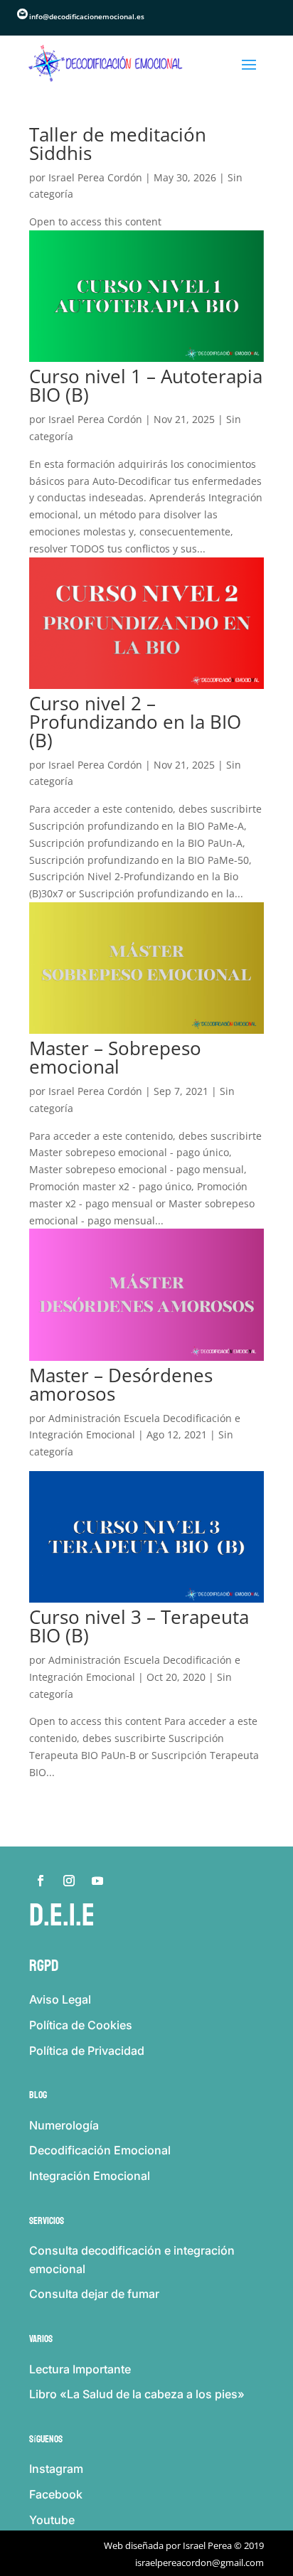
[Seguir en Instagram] (69, 1881)
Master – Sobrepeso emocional (115, 1057)
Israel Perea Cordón (95, 177)
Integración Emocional (90, 2176)
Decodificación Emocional (100, 2150)
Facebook (56, 2494)
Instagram (56, 2469)
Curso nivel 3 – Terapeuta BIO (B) (139, 1626)
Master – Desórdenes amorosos (121, 1384)
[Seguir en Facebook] (41, 1881)
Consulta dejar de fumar (94, 2294)
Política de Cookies (81, 2025)
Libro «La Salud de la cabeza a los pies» (137, 2394)
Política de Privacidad (87, 2051)
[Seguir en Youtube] (97, 1881)
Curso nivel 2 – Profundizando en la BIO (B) (135, 722)
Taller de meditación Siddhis (118, 144)
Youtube (52, 2520)
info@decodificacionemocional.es (87, 16)
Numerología (64, 2125)
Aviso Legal (60, 1999)
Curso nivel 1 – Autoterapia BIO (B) (146, 385)
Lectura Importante (80, 2369)
